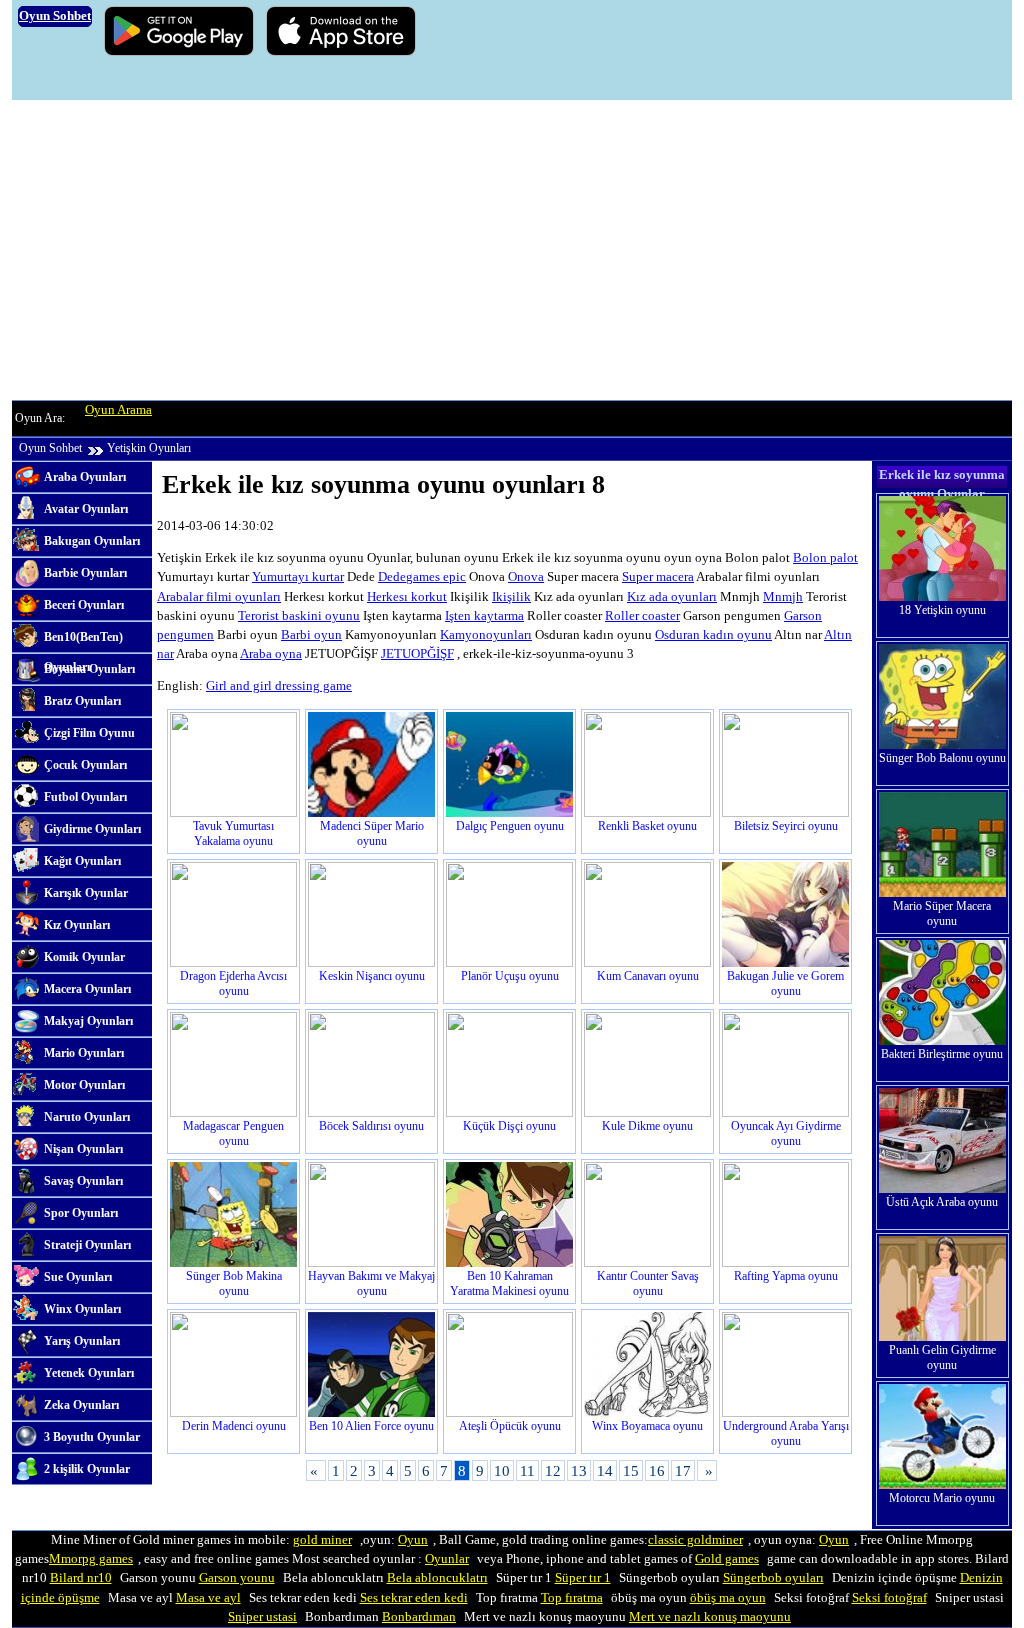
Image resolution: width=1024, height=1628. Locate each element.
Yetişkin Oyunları (149, 448)
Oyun (413, 1540)
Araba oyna (271, 654)
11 (527, 1470)
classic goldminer (695, 1540)
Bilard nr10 (81, 1578)
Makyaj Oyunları (88, 1021)
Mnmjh (783, 597)
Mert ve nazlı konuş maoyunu (710, 1617)
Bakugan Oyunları (92, 541)
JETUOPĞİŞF (417, 654)
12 (553, 1470)
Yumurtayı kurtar (298, 577)
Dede (392, 577)
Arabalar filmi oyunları (219, 597)
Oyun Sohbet (50, 448)
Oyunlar (447, 1559)
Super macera (658, 577)
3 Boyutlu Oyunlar (92, 1437)
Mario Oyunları (84, 1053)
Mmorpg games (91, 1559)
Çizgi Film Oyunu (89, 733)
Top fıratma (572, 1598)
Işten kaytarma (484, 616)
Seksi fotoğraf (889, 1598)
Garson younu (237, 1578)
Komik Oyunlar (84, 957)
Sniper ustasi (262, 1617)
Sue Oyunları (78, 1277)
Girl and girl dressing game (279, 686)
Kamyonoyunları (486, 635)
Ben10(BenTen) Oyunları (83, 642)
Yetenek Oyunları (89, 1373)
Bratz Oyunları (82, 701)
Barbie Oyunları (85, 573)
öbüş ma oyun (728, 1598)
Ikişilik (511, 597)
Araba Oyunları (85, 477)
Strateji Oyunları (87, 1245)
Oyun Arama (118, 410)
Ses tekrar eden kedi (414, 1598)
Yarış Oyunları (82, 1341)
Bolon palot (825, 558)
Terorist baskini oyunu (299, 616)
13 (579, 1470)
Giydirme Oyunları (92, 829)
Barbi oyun (311, 635)
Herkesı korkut (407, 597)
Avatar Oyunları (86, 509)
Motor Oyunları (84, 1085)
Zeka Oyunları (81, 1405)
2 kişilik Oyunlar (87, 1469)
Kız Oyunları (77, 925)
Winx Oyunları (82, 1309)
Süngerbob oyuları (773, 1578)
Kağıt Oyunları (82, 861)
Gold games (727, 1559)
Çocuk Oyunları (85, 765)
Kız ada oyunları (672, 597)
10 (502, 1470)
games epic (436, 577)
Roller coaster (642, 616)
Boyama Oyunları (89, 669)
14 (605, 1470)
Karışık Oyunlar (86, 893)
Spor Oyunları (81, 1213)
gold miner (322, 1540)
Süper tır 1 (583, 1578)
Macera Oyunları (87, 989)
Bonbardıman (419, 1617)
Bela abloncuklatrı (437, 1578)
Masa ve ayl (208, 1598)
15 (631, 1470)
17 (683, 1470)
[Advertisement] (512, 250)
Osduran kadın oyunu (713, 635)
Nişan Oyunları (83, 1149)
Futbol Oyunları (85, 797)
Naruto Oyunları (87, 1117)
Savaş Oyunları (83, 1181)
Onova (526, 577)
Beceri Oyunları (84, 605)
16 (657, 1470)
